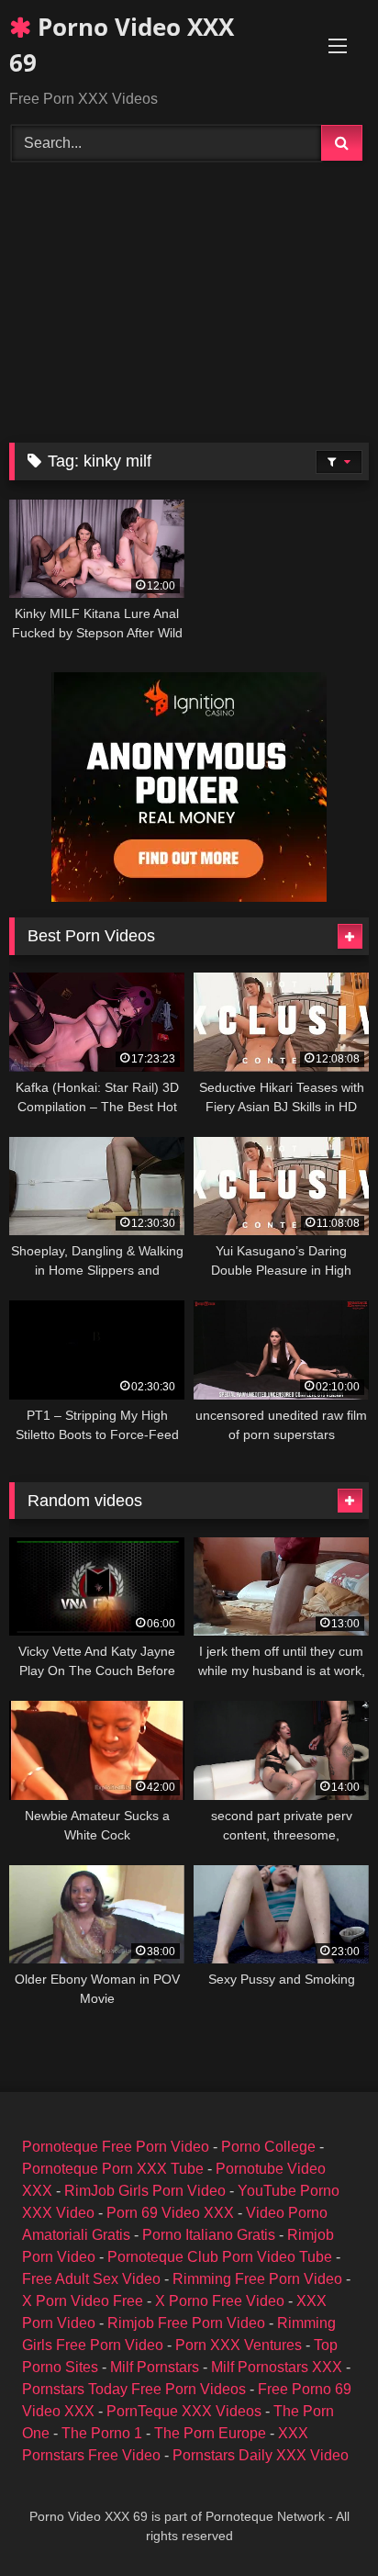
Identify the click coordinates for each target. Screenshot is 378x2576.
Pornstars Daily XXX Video (261, 2455)
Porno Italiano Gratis (209, 2235)
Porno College (268, 2147)
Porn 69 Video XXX (170, 2213)
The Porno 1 (102, 2433)
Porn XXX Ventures (239, 2345)
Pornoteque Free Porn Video (116, 2147)
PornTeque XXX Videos (184, 2411)
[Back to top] (321, 2521)
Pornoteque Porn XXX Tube (113, 2169)
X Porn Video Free (83, 2301)
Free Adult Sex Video (91, 2279)
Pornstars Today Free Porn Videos (134, 2389)
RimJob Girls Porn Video (145, 2191)
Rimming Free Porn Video (257, 2279)
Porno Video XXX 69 (122, 45)
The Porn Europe (210, 2433)
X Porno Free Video (220, 2301)
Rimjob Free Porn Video (186, 2323)
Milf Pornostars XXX (277, 2367)
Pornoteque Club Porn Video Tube (220, 2257)
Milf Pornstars (155, 2367)
